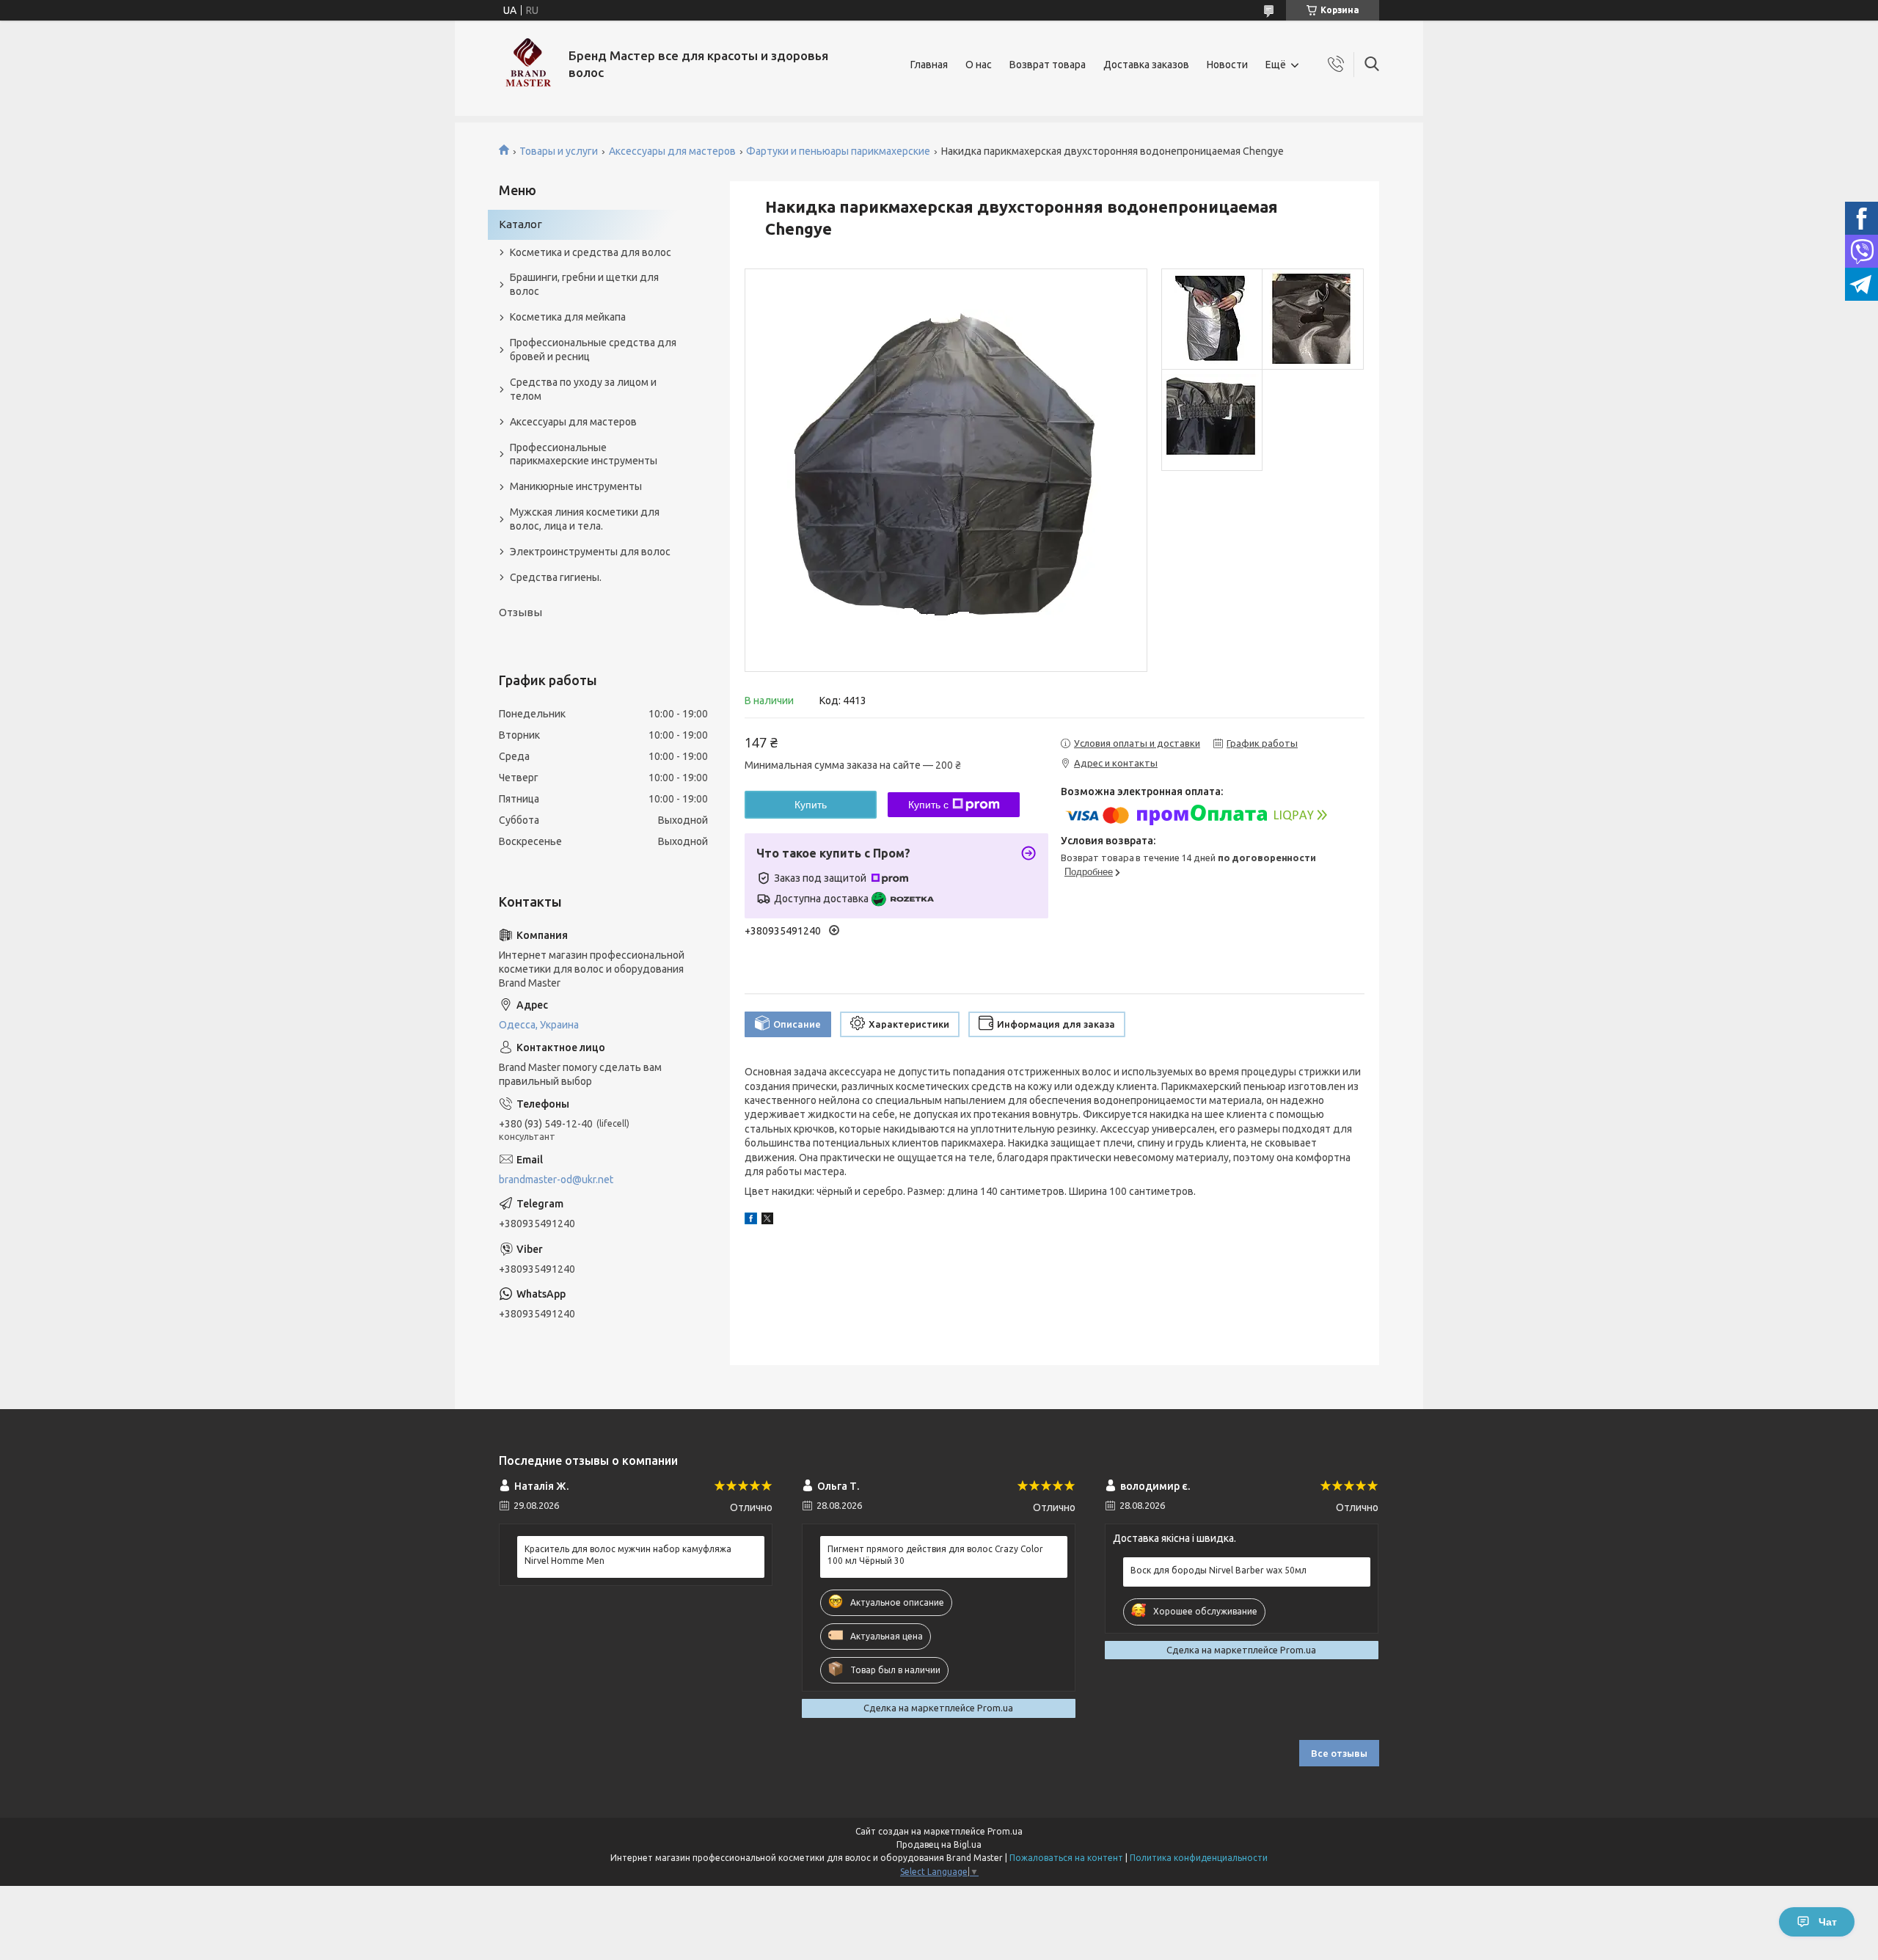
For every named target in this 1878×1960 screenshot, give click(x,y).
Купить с (928, 805)
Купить (811, 805)
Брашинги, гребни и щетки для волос (584, 284)
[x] (767, 1221)
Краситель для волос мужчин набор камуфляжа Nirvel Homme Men (628, 1555)
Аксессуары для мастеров (672, 151)
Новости (1227, 65)
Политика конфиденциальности (1199, 1858)
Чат (1828, 1922)
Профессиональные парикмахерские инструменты (584, 454)
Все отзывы (1339, 1753)
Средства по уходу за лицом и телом (583, 389)
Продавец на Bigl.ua (939, 1844)
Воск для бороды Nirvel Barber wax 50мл (1218, 1570)
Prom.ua (1005, 1831)
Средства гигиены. (556, 577)
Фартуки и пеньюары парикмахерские (838, 151)
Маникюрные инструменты (576, 486)
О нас (979, 65)
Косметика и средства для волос (591, 252)
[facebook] (751, 1221)
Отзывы (520, 612)
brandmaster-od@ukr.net (556, 1180)
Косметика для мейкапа (568, 317)
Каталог (520, 224)
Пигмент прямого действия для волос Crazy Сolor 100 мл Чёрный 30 (935, 1555)
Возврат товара (1048, 65)
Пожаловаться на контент (1066, 1858)
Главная (929, 65)
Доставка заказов (1146, 65)
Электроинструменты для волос (590, 552)
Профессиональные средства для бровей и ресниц (593, 350)
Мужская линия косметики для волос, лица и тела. (585, 519)
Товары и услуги (559, 151)
